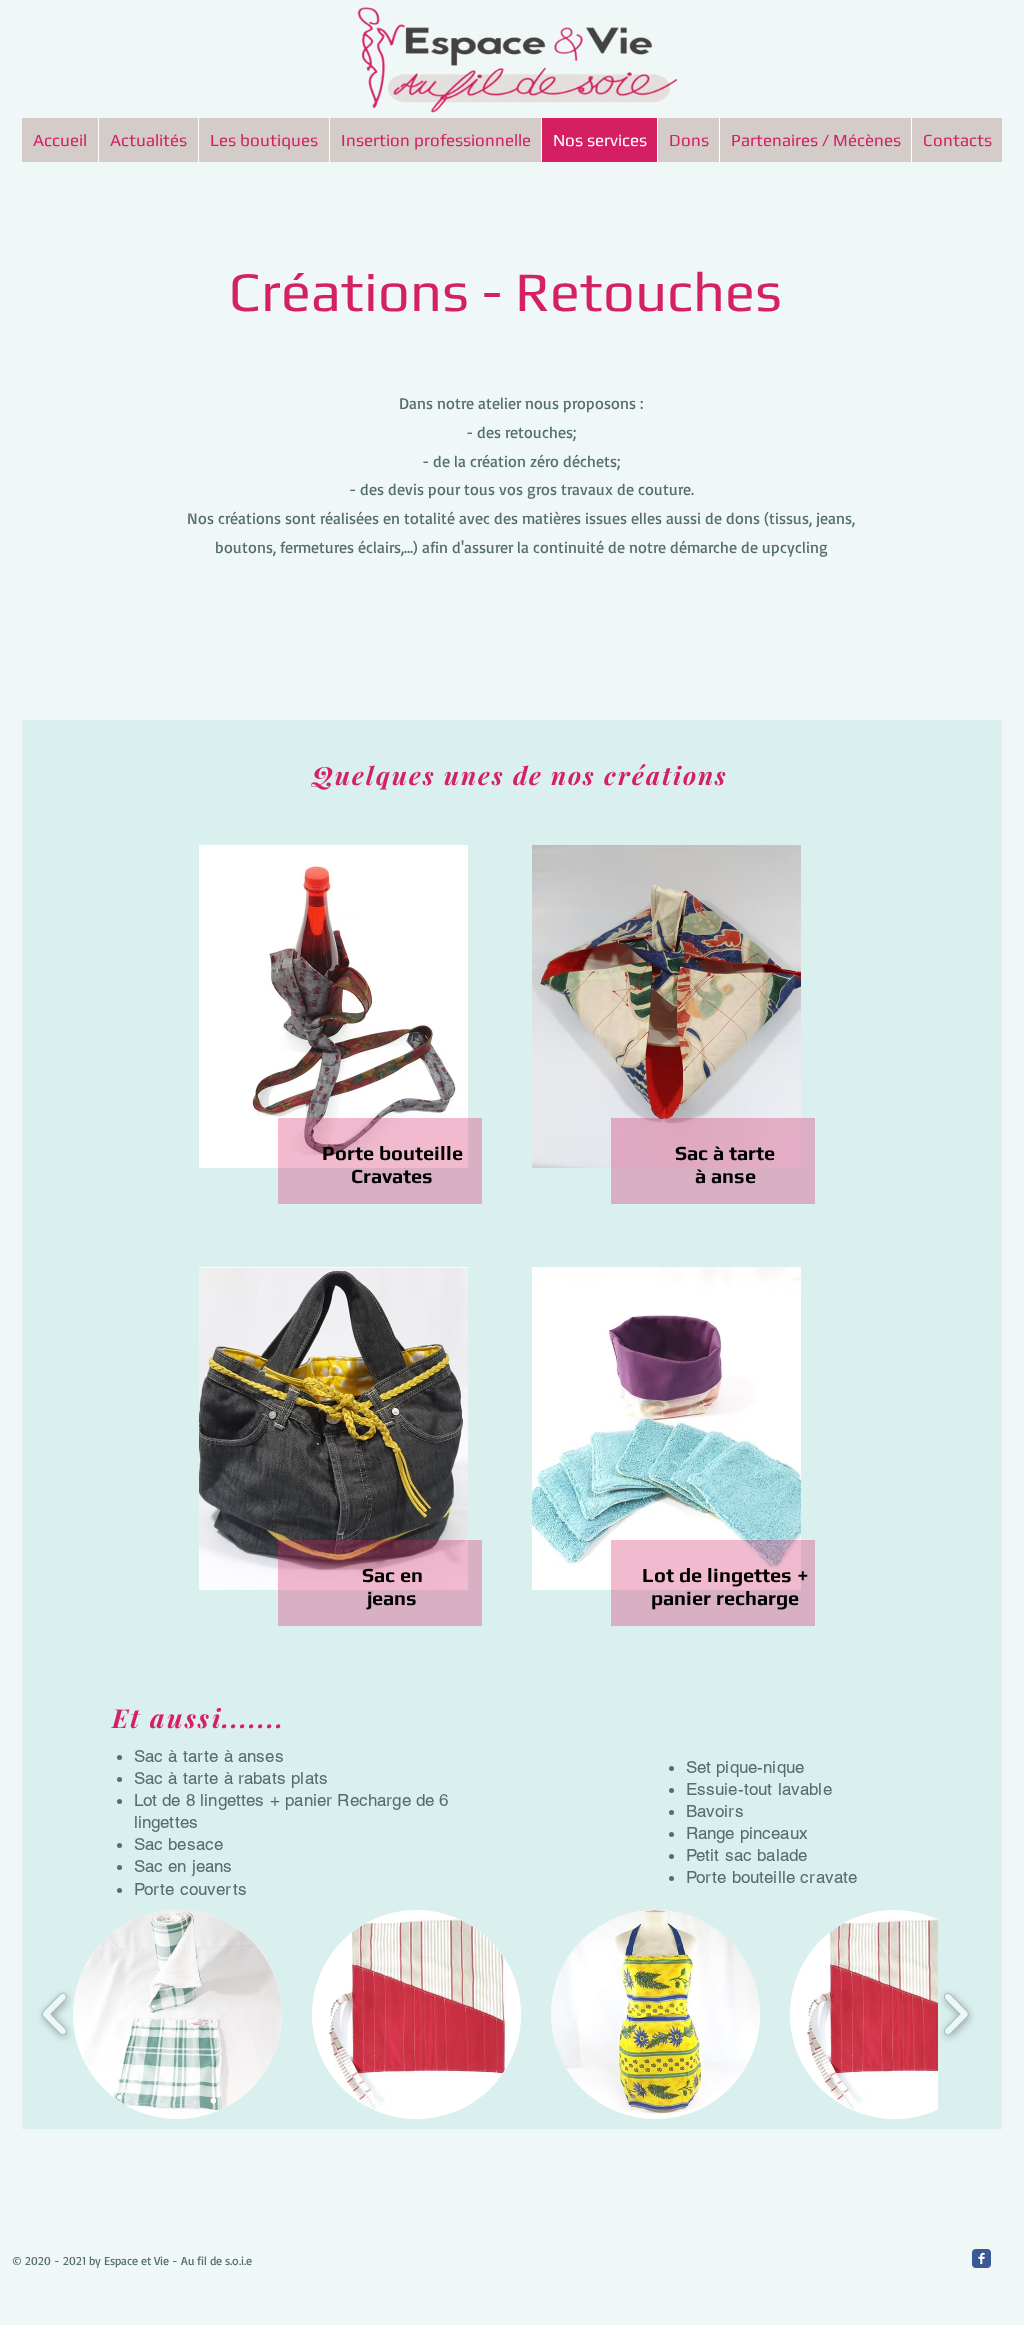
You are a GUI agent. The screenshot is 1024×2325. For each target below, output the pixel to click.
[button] (177, 2014)
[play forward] (955, 2013)
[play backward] (55, 2013)
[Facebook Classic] (981, 2258)
